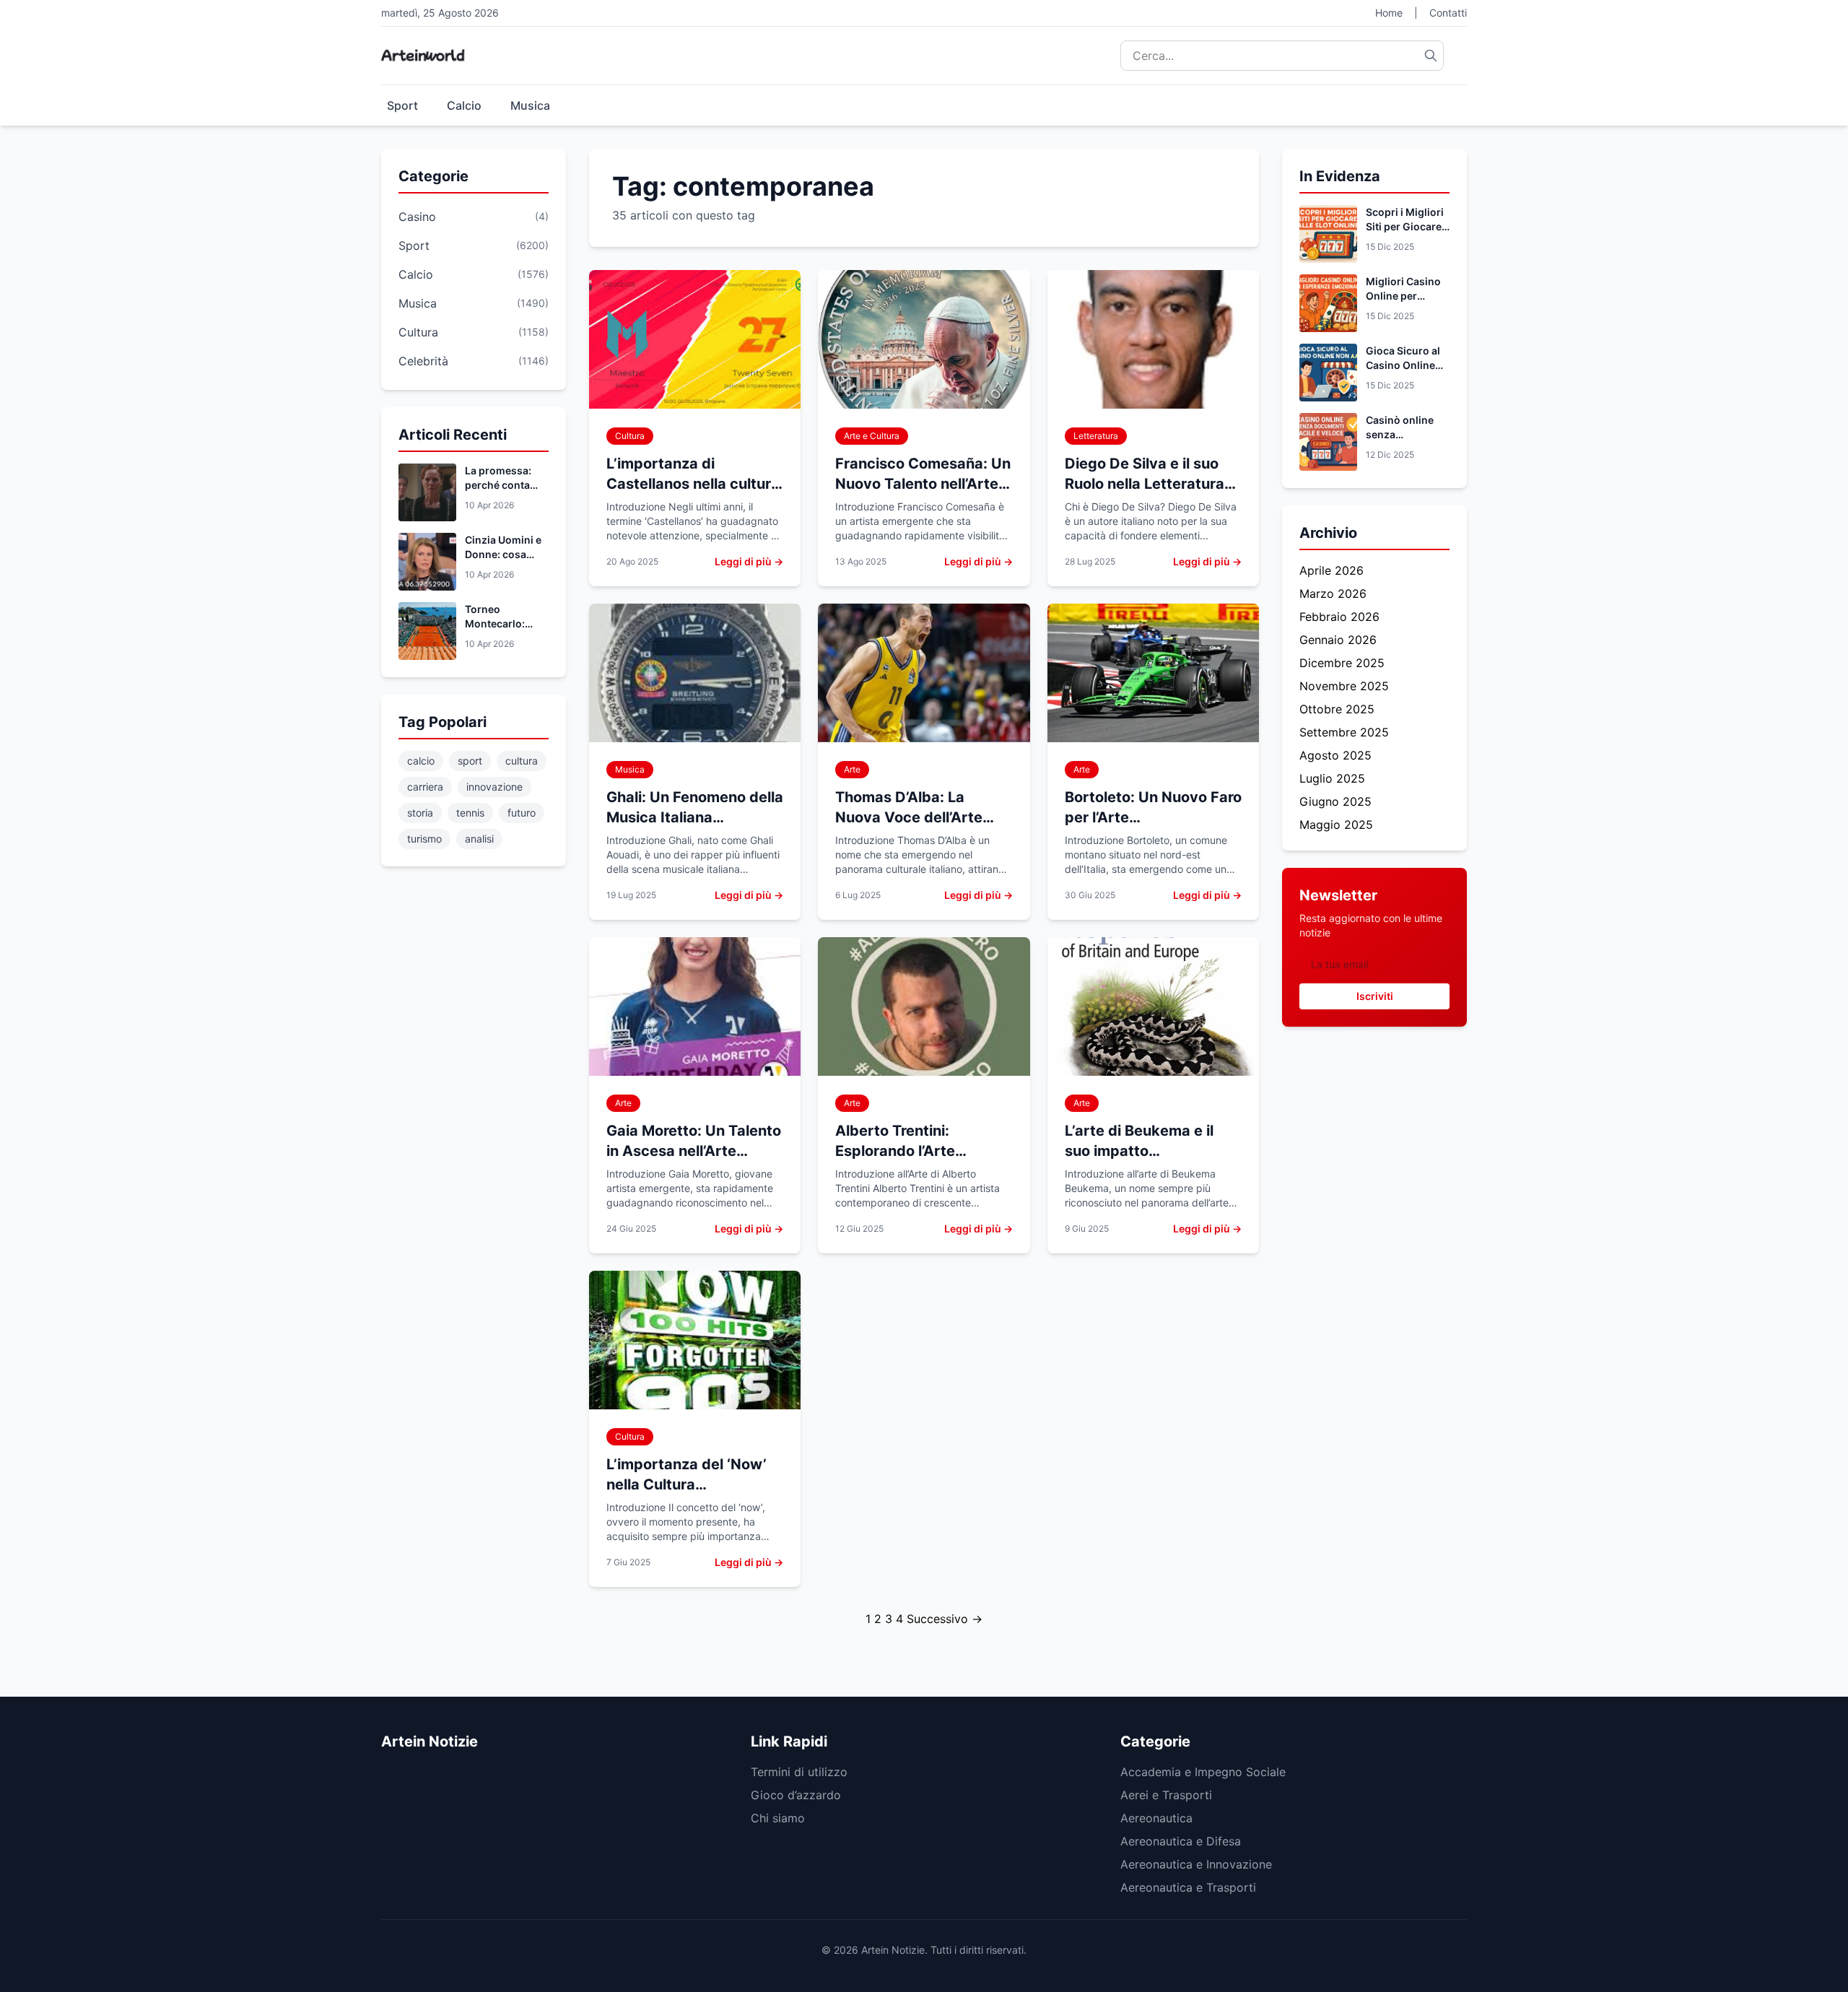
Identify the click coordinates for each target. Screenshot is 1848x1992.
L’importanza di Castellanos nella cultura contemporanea (693, 484)
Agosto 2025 (1335, 755)
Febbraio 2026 (1339, 617)
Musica (530, 105)
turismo (424, 839)
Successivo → (945, 1619)
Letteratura (1096, 436)
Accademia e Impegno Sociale (1203, 1772)
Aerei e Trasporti (1166, 1795)
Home (1389, 13)
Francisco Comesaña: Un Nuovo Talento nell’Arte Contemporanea (923, 484)
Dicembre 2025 (1342, 663)
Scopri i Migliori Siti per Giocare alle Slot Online (1405, 226)
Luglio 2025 (1332, 778)
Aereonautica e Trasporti (1188, 1887)
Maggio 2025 (1336, 825)
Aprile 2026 (1331, 570)
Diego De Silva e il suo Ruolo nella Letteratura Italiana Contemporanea (1150, 484)
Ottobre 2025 (1337, 709)
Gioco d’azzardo (796, 1795)
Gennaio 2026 (1338, 640)
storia (420, 813)
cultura (522, 761)
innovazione (494, 787)
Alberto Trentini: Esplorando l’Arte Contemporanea (895, 1151)
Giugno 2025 (1335, 801)
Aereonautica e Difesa (1181, 1841)
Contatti (1448, 13)
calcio (421, 761)
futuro (522, 813)
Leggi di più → (749, 561)
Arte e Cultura (872, 436)
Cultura (630, 436)
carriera (425, 787)
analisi (479, 839)
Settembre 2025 (1344, 732)
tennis (470, 813)
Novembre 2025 (1344, 686)
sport (470, 761)
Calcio (464, 105)
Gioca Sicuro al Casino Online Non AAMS (1403, 365)
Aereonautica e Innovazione (1196, 1864)
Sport (402, 105)
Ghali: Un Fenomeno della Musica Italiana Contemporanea (695, 817)
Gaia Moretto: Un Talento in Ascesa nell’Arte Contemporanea (694, 1151)
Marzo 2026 (1333, 593)
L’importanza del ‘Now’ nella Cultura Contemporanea (687, 1484)
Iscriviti (1375, 996)
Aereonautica (1156, 1818)
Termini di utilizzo (799, 1772)
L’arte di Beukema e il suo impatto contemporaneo (1139, 1151)
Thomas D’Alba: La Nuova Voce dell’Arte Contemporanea (909, 817)
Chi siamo (778, 1818)
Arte (852, 769)
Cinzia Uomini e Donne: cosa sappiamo (503, 554)
